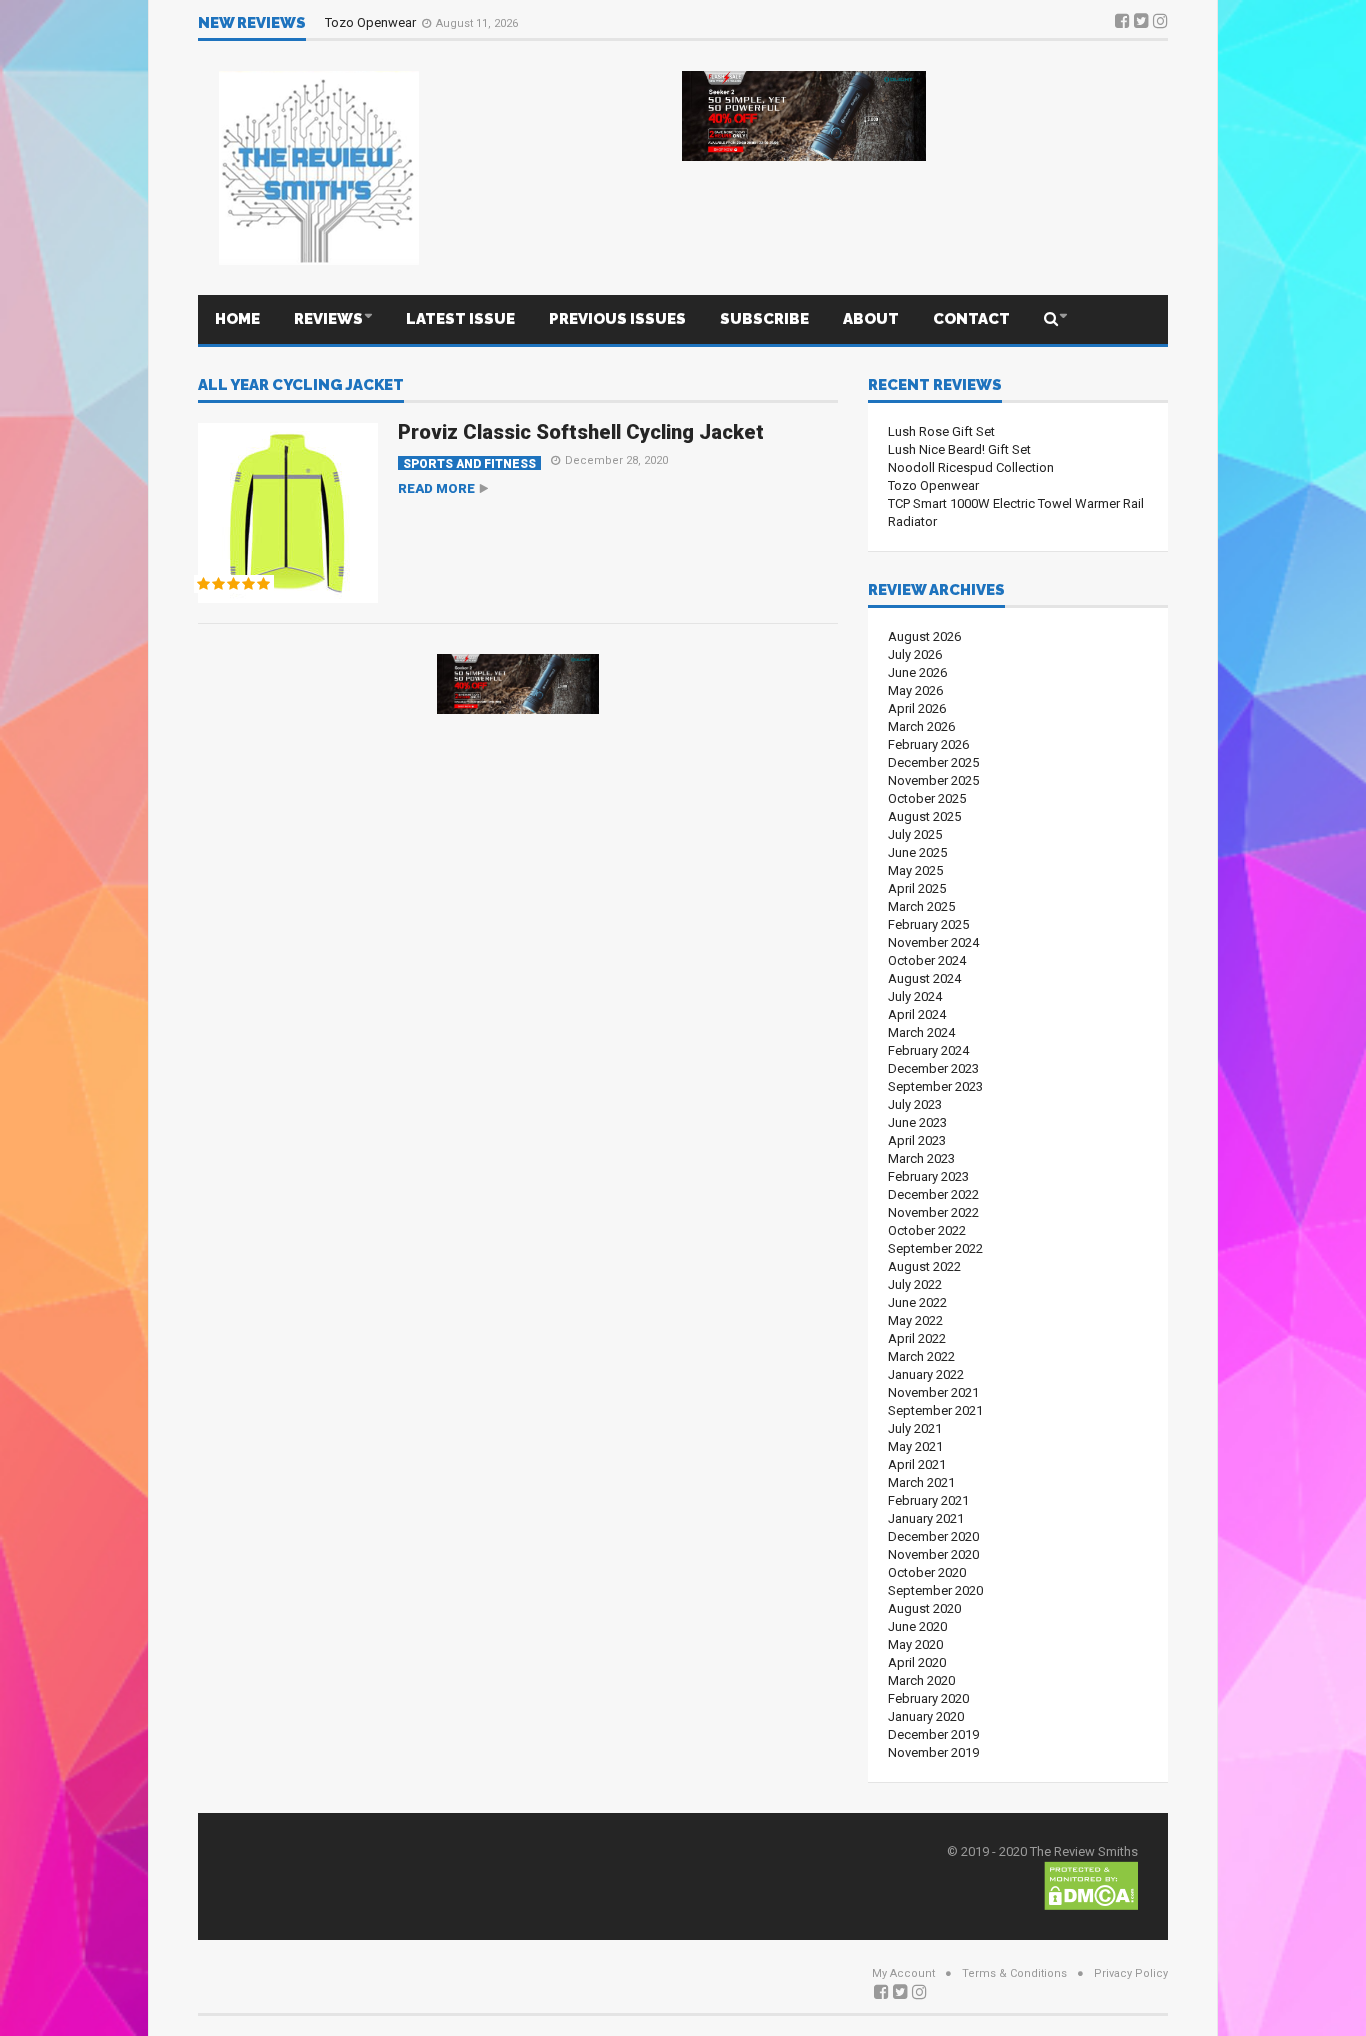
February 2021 (928, 1500)
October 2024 (927, 960)
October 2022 (927, 1230)
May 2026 (915, 690)
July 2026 (915, 654)
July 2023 (915, 1104)
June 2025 (917, 852)
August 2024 (924, 978)
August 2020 (924, 1608)
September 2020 (935, 1590)
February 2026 (928, 744)
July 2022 (915, 1284)
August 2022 (924, 1266)
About (871, 319)
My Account (903, 1973)
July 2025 (915, 834)
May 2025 (915, 870)
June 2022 (917, 1302)
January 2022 (926, 1374)
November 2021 (933, 1392)
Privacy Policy (1131, 1973)
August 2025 (924, 816)
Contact (971, 319)
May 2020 (915, 1644)
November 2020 (933, 1554)
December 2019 (933, 1734)
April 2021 (917, 1464)
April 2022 (917, 1338)
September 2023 (935, 1086)
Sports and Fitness (469, 463)
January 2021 (926, 1518)
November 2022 (933, 1212)
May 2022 (915, 1320)
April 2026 (917, 708)
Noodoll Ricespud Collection (971, 467)
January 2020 (926, 1716)
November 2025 (933, 780)
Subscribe (764, 319)
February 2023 (928, 1176)
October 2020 (927, 1572)
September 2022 (935, 1248)
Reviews (328, 319)
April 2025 (917, 888)
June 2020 (917, 1626)
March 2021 (921, 1482)
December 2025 (933, 762)
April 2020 (917, 1662)
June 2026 (917, 672)
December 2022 (933, 1194)
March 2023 (921, 1158)
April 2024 (917, 1014)
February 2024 (928, 1050)
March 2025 (921, 906)
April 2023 (917, 1140)
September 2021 (935, 1410)
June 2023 (917, 1122)
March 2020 (921, 1680)
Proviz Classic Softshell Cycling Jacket (581, 432)
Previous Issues (617, 319)
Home (237, 319)
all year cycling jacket (301, 386)
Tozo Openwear (372, 22)
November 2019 (933, 1752)
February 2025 (928, 924)
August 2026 (924, 636)
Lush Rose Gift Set (941, 431)
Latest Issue (460, 319)
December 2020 (933, 1536)
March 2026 (921, 726)
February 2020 (928, 1698)
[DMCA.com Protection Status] (1091, 1884)
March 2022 (921, 1356)
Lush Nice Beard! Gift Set (959, 449)
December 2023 (933, 1068)
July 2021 (915, 1428)
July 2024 (915, 996)
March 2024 (921, 1032)
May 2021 (915, 1446)
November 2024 (933, 942)
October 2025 (927, 798)
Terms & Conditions (1014, 1973)
